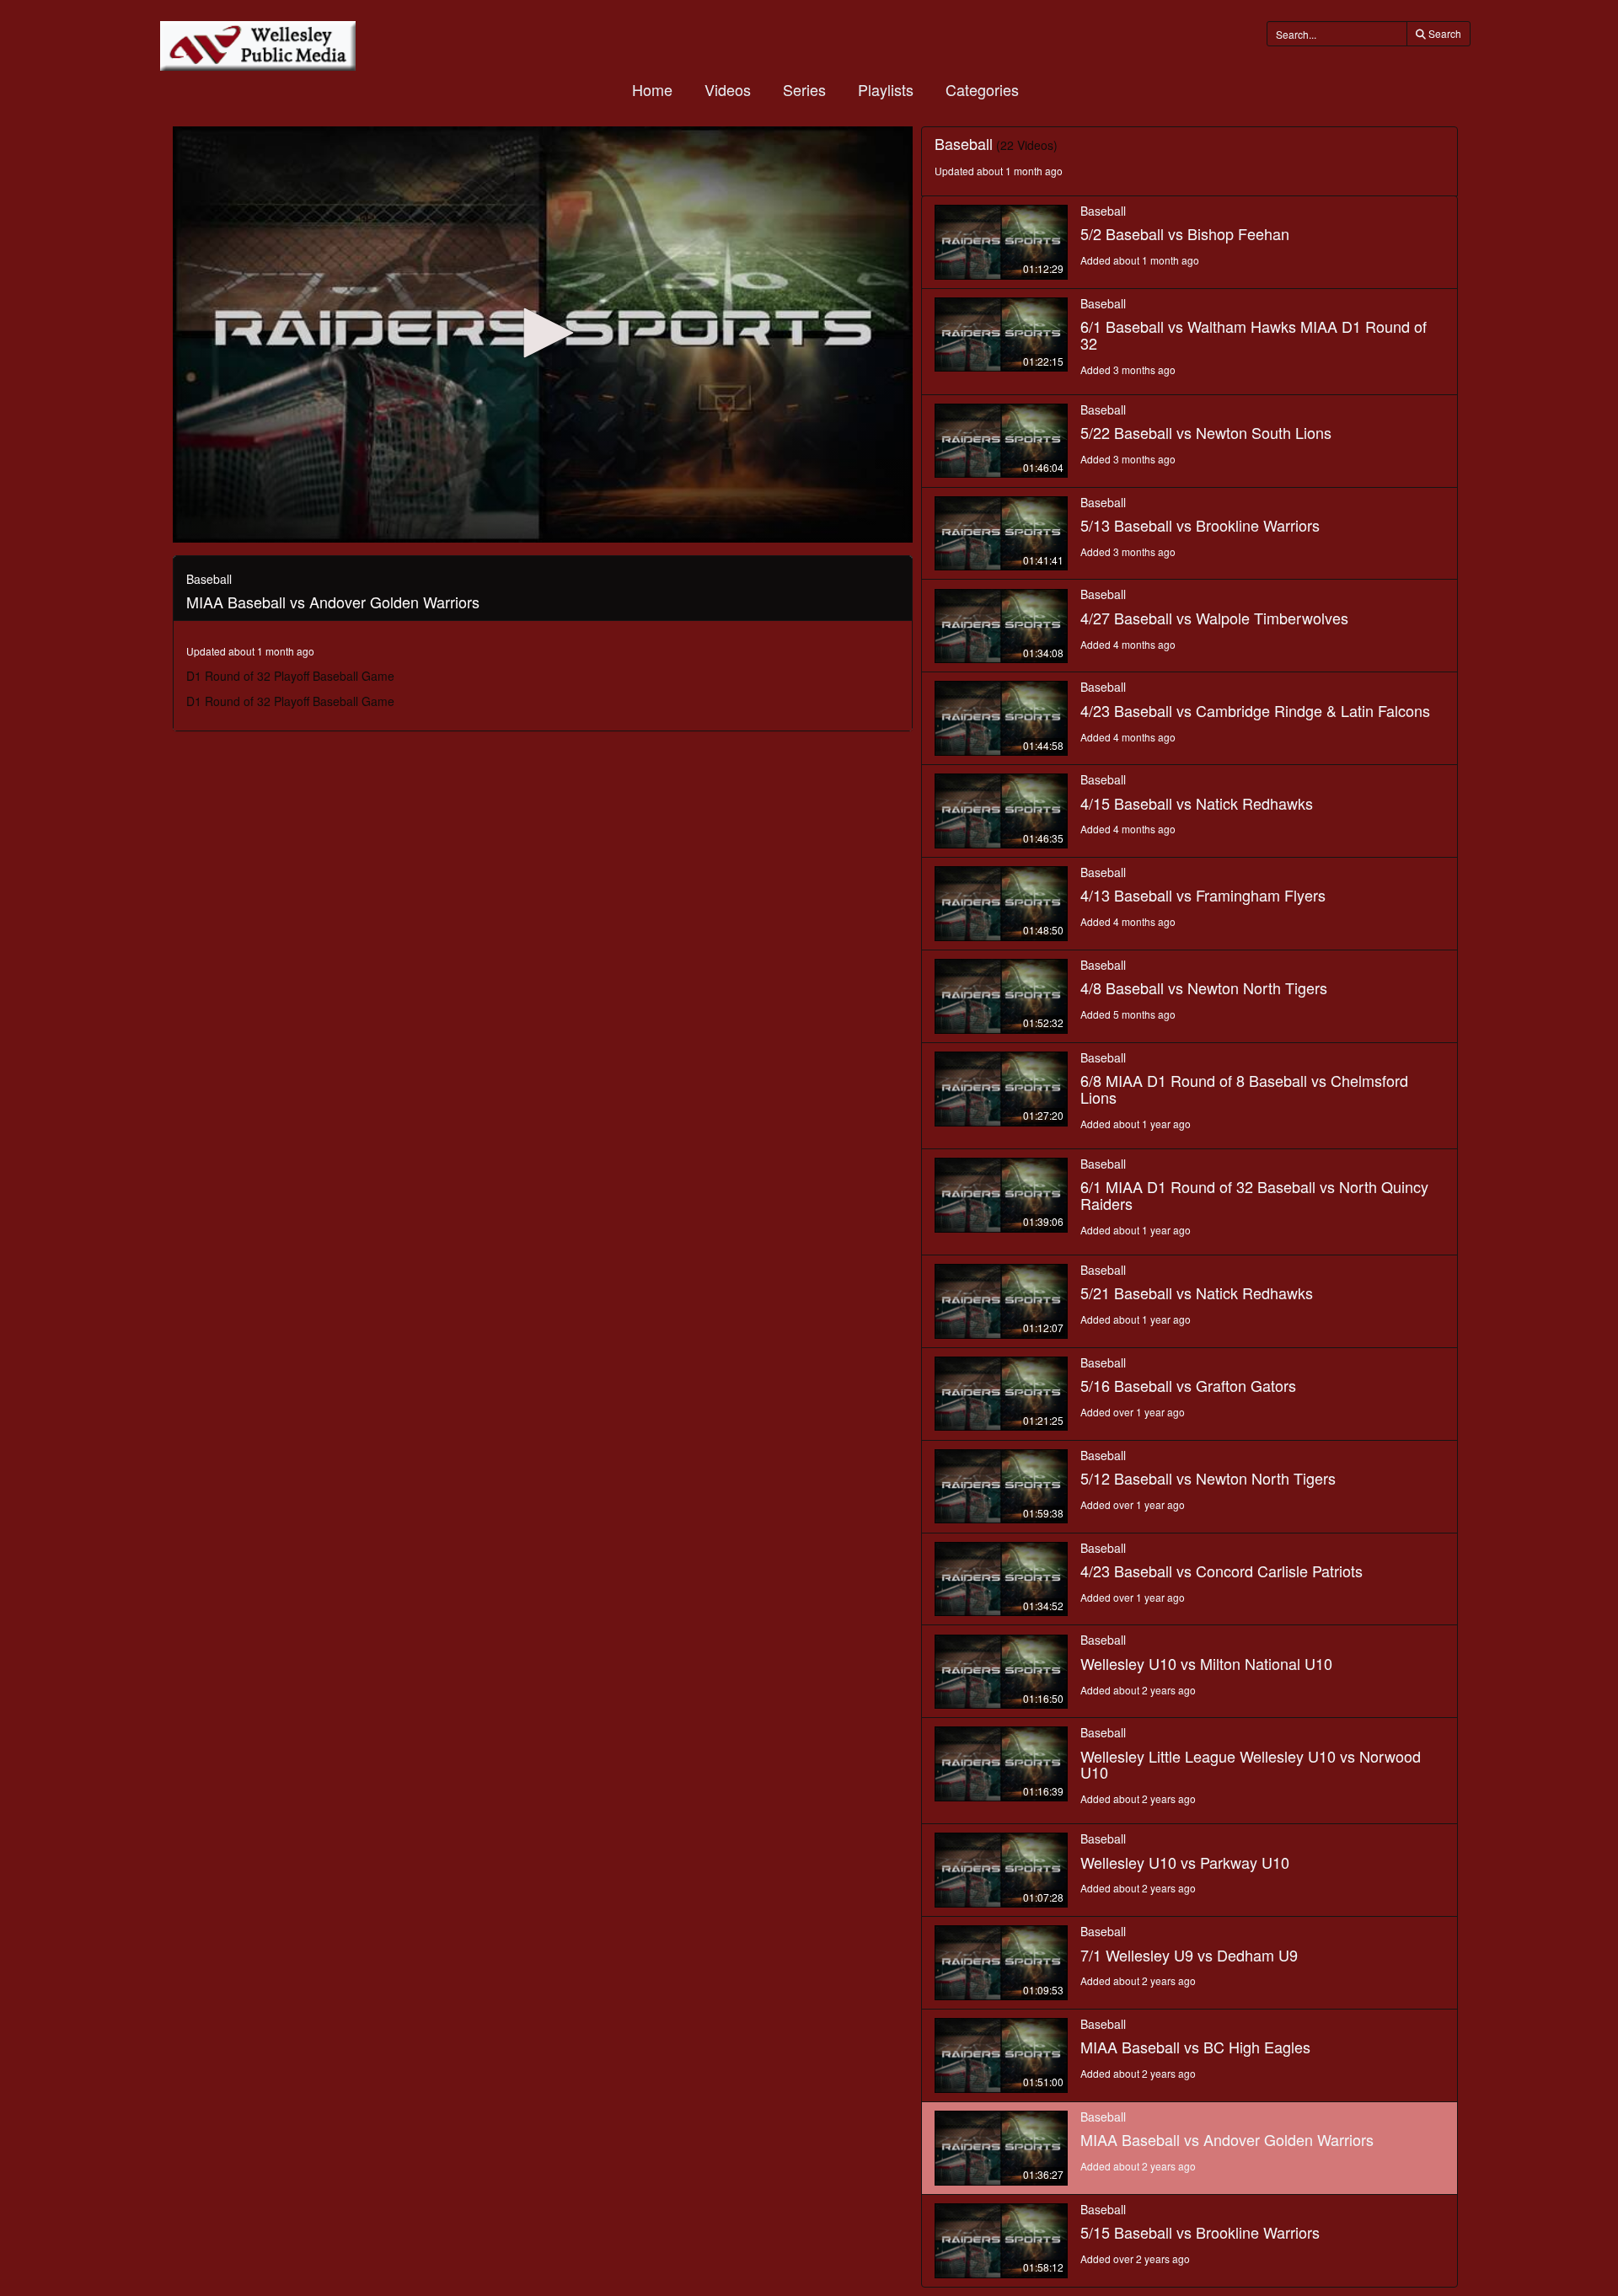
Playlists (886, 89)
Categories (982, 89)
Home (652, 89)
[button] (543, 333)
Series (804, 89)
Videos (728, 89)
